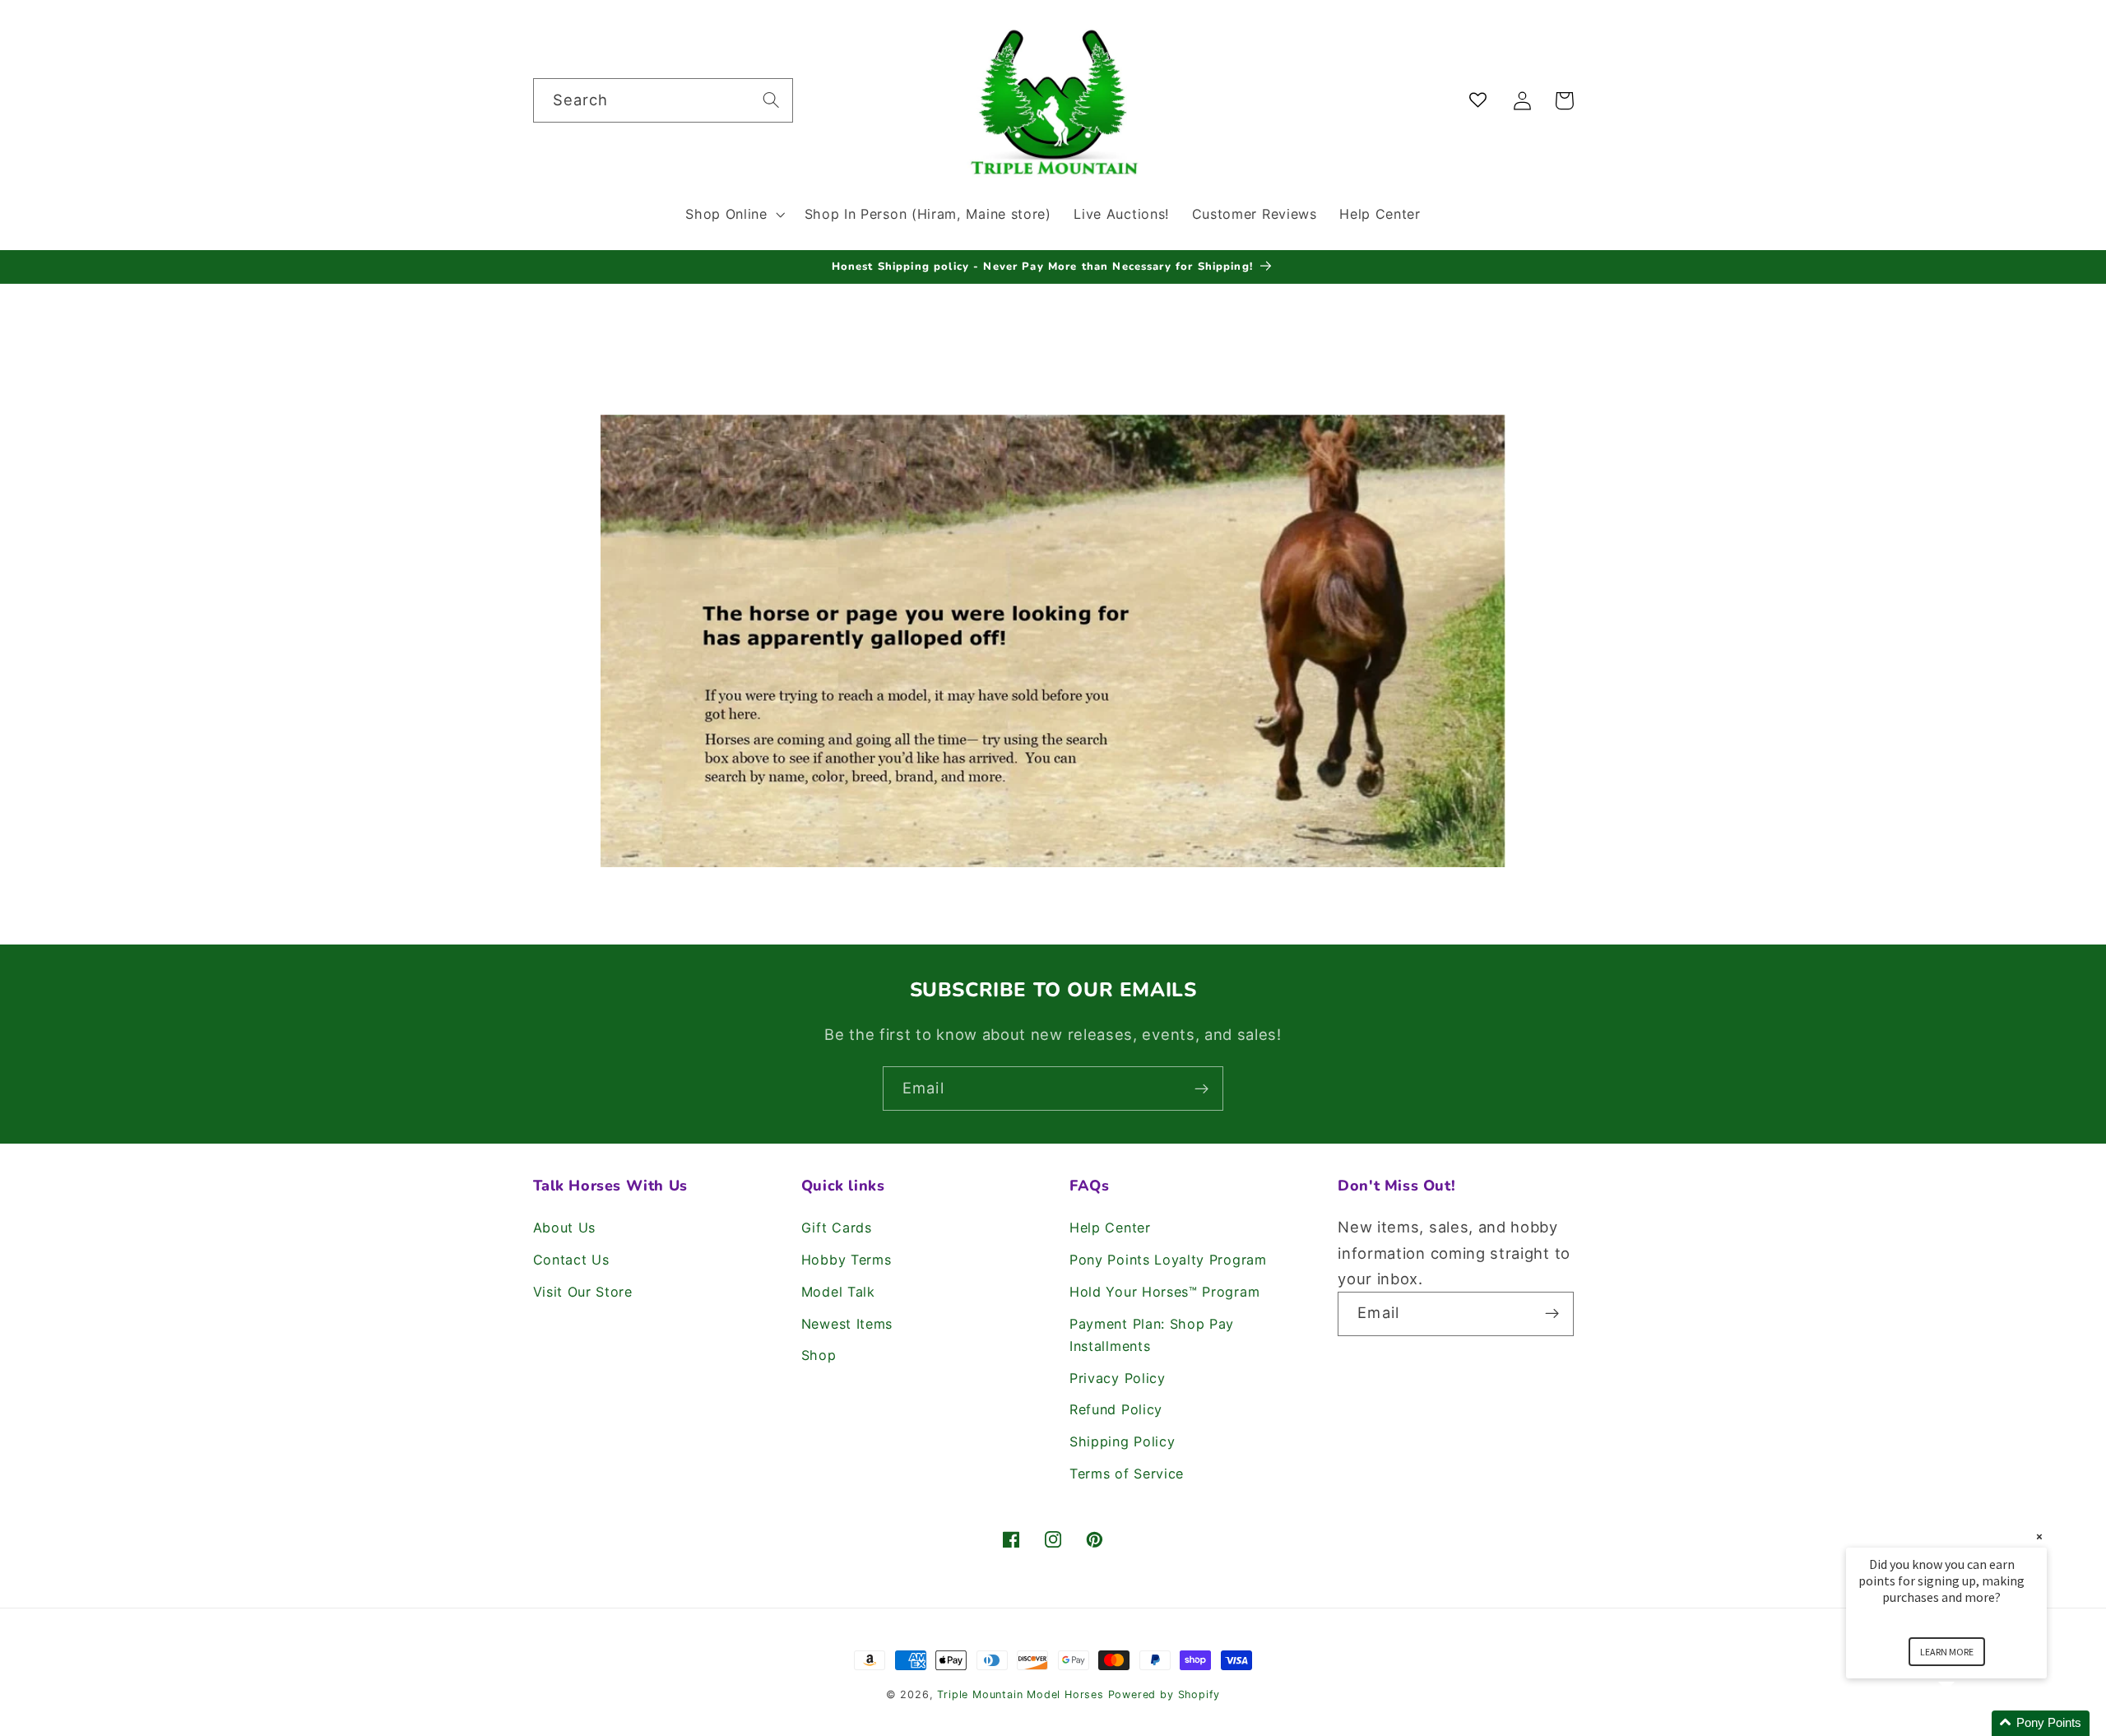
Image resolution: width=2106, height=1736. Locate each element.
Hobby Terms (847, 1260)
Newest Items (847, 1324)
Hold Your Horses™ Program (1164, 1292)
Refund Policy (1116, 1409)
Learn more (1947, 1652)
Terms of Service (1127, 1474)
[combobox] (663, 100)
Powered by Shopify (1164, 1694)
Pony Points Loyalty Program (1168, 1260)
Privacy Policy (1118, 1378)
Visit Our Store (583, 1292)
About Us (565, 1228)
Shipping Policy (1122, 1441)
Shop (819, 1355)
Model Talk (838, 1292)
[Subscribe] (1201, 1088)
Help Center (1110, 1228)
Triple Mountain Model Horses (1021, 1694)
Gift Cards (837, 1228)
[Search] (771, 100)
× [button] (2039, 1536)
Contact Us (571, 1260)
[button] (733, 214)
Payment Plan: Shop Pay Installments (1152, 1335)
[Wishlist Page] (1481, 101)
